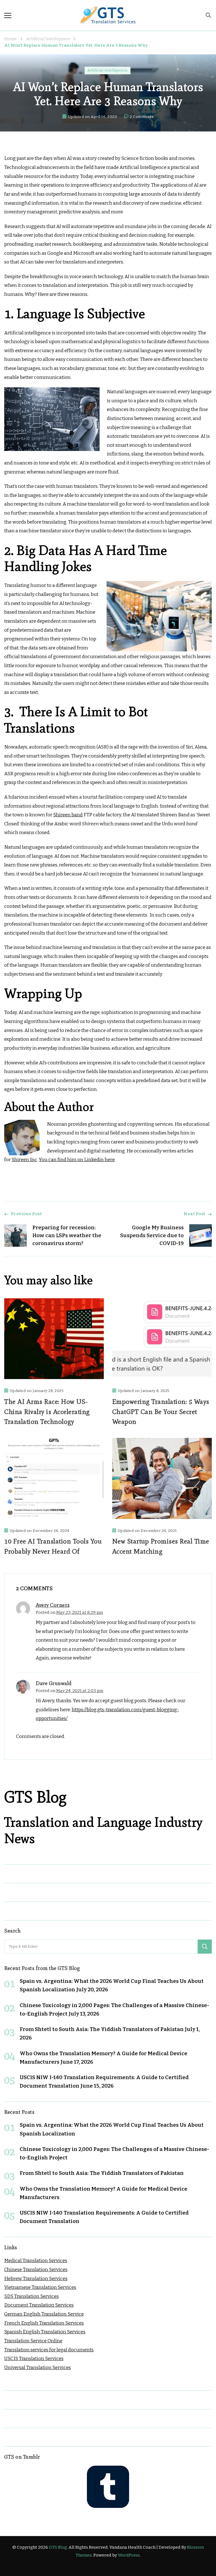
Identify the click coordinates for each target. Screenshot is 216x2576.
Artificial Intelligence (108, 70)
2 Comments (142, 117)
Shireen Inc (24, 1160)
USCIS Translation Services (34, 2359)
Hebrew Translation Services (36, 2279)
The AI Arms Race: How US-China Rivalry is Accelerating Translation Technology (47, 1412)
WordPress (129, 2555)
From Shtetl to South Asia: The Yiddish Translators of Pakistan (102, 2029)
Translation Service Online (33, 2341)
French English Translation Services (44, 2323)
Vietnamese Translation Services (40, 2287)
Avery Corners (53, 1605)
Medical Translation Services (36, 2261)
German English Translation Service (44, 2314)
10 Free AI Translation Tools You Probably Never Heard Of (53, 1546)
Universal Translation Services (38, 2368)
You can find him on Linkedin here (77, 1160)
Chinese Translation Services (36, 2270)
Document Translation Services (39, 2305)
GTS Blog (58, 2547)
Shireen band (68, 815)
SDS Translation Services (31, 2296)
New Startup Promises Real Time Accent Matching (161, 1546)
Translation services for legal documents (49, 2350)
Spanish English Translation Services (45, 2332)
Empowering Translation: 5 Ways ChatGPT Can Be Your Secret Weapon (161, 1412)
